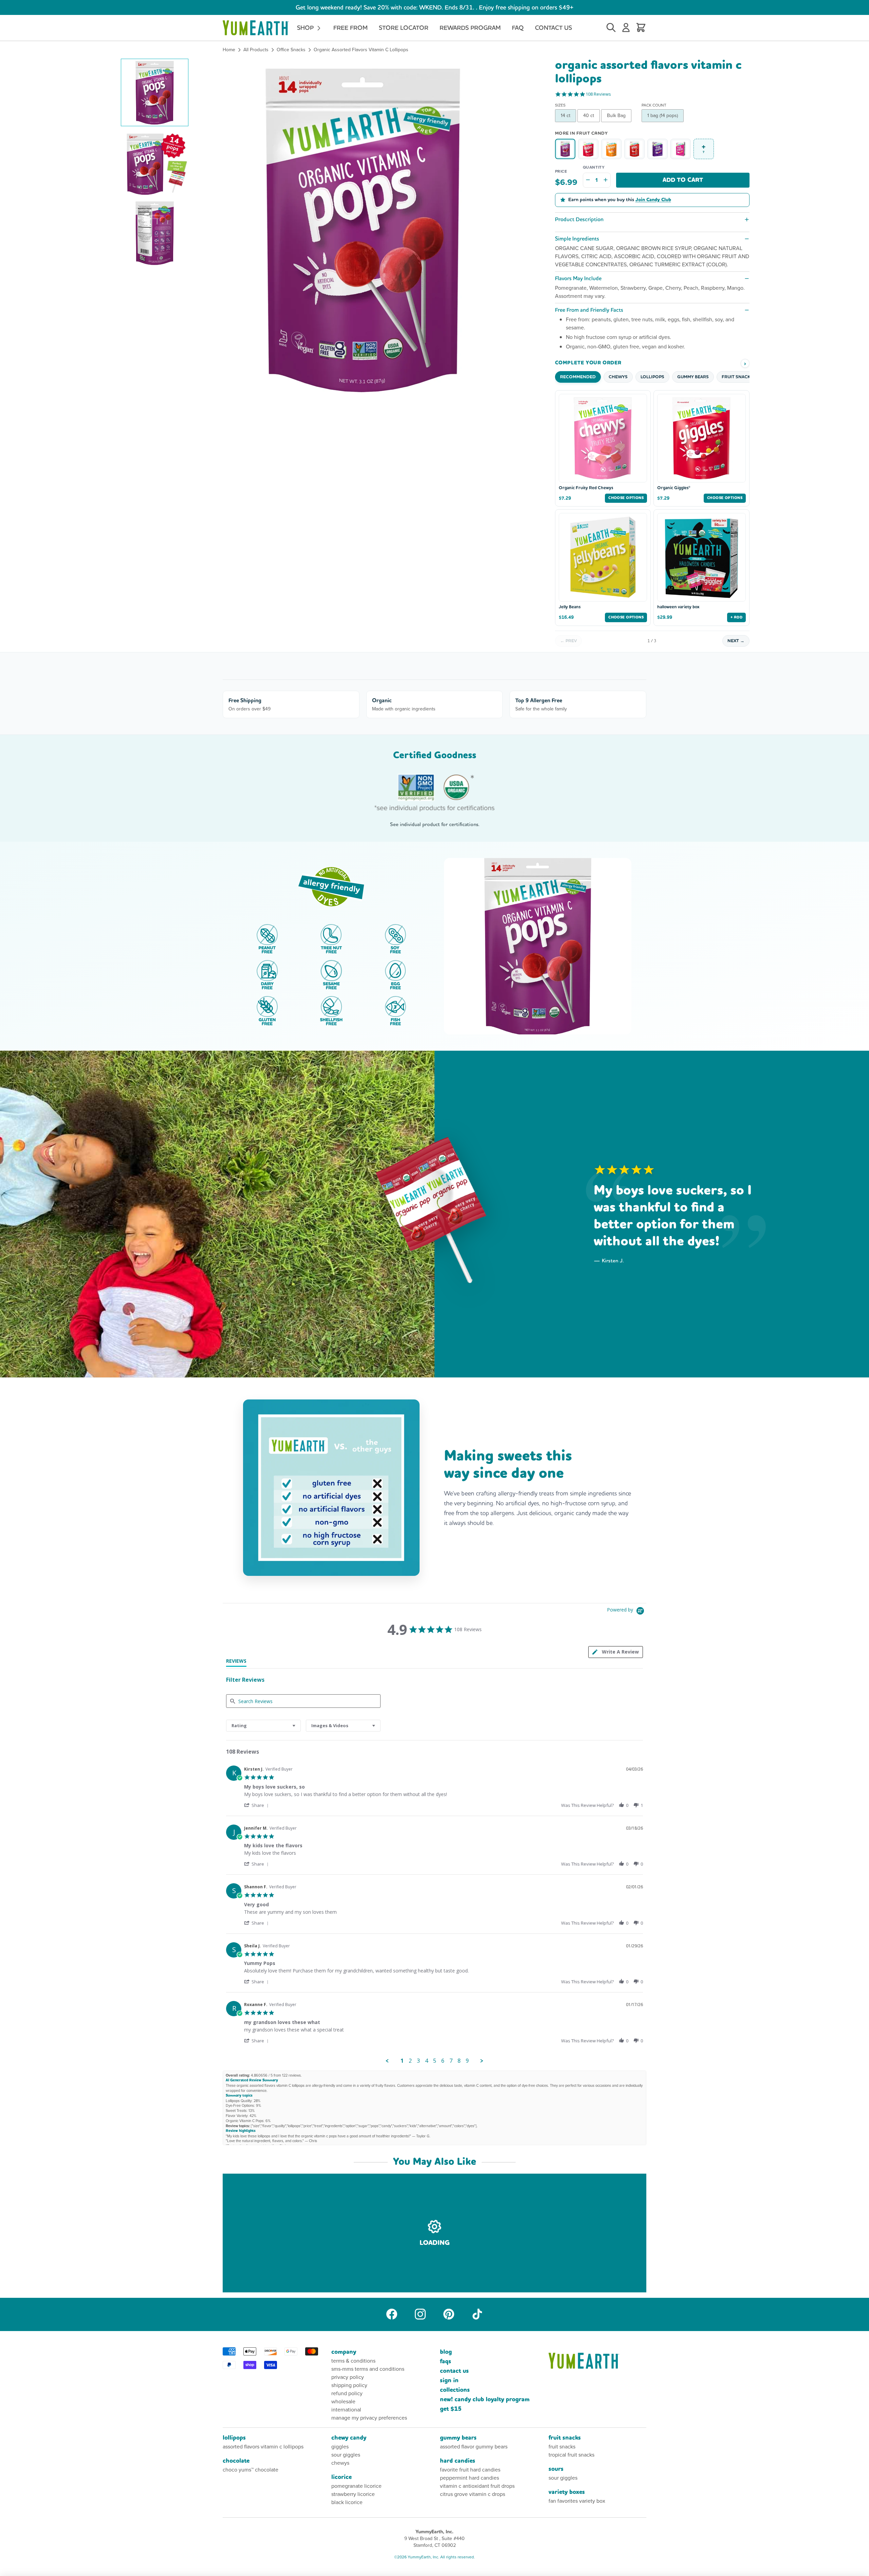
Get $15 (451, 2409)
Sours (556, 2469)
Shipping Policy (349, 2385)
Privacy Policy (348, 2377)
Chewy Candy (349, 2438)
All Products (256, 50)
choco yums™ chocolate (251, 2470)
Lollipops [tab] (652, 377)
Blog (446, 2352)
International (346, 2410)
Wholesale (343, 2401)
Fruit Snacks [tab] (737, 377)
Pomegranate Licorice (356, 2486)
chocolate (236, 2461)
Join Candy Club (653, 200)
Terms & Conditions (353, 2361)
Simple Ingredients (577, 239)
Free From (350, 28)
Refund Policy (347, 2393)
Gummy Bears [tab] (693, 377)
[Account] (626, 28)
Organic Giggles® (674, 488)
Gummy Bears (458, 2438)
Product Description (579, 219)
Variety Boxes (567, 2492)
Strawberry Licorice (353, 2494)
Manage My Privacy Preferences (369, 2418)
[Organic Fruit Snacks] (658, 149)
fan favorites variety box (577, 2501)
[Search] (611, 28)
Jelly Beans (570, 607)
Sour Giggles (346, 2455)
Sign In (449, 2380)
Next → (736, 641)
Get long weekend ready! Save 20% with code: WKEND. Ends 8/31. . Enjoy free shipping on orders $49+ (434, 7)
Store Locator (404, 28)
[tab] (616, 1652)
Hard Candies (458, 2461)
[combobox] (263, 1726)
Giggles (340, 2447)
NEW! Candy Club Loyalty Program (485, 2399)
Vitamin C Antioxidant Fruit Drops (477, 2486)
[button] (155, 92)
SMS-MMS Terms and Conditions (368, 2369)
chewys (340, 2463)
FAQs (446, 2361)
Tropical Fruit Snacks (571, 2455)
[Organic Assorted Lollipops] (634, 149)
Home (229, 50)
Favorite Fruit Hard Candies (470, 2470)
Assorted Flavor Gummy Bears (474, 2447)
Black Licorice (347, 2502)
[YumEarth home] (597, 2361)
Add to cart (683, 180)
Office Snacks (291, 50)
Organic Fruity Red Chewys (586, 488)
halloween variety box (678, 607)
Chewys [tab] (618, 377)
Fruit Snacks (565, 2438)
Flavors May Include (578, 278)
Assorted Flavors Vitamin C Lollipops (263, 2447)
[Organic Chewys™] (611, 149)
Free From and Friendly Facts (589, 310)
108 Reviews (598, 94)
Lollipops (234, 2438)
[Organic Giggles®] (588, 149)
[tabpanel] (434, 1913)
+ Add (736, 617)
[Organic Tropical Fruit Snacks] (681, 149)
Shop (306, 28)
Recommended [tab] (578, 377)
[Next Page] (482, 2061)
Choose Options (626, 498)
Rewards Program (470, 28)
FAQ (518, 28)
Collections (455, 2390)
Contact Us (553, 28)
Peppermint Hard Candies (469, 2478)
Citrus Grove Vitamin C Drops (473, 2494)
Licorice (341, 2477)
